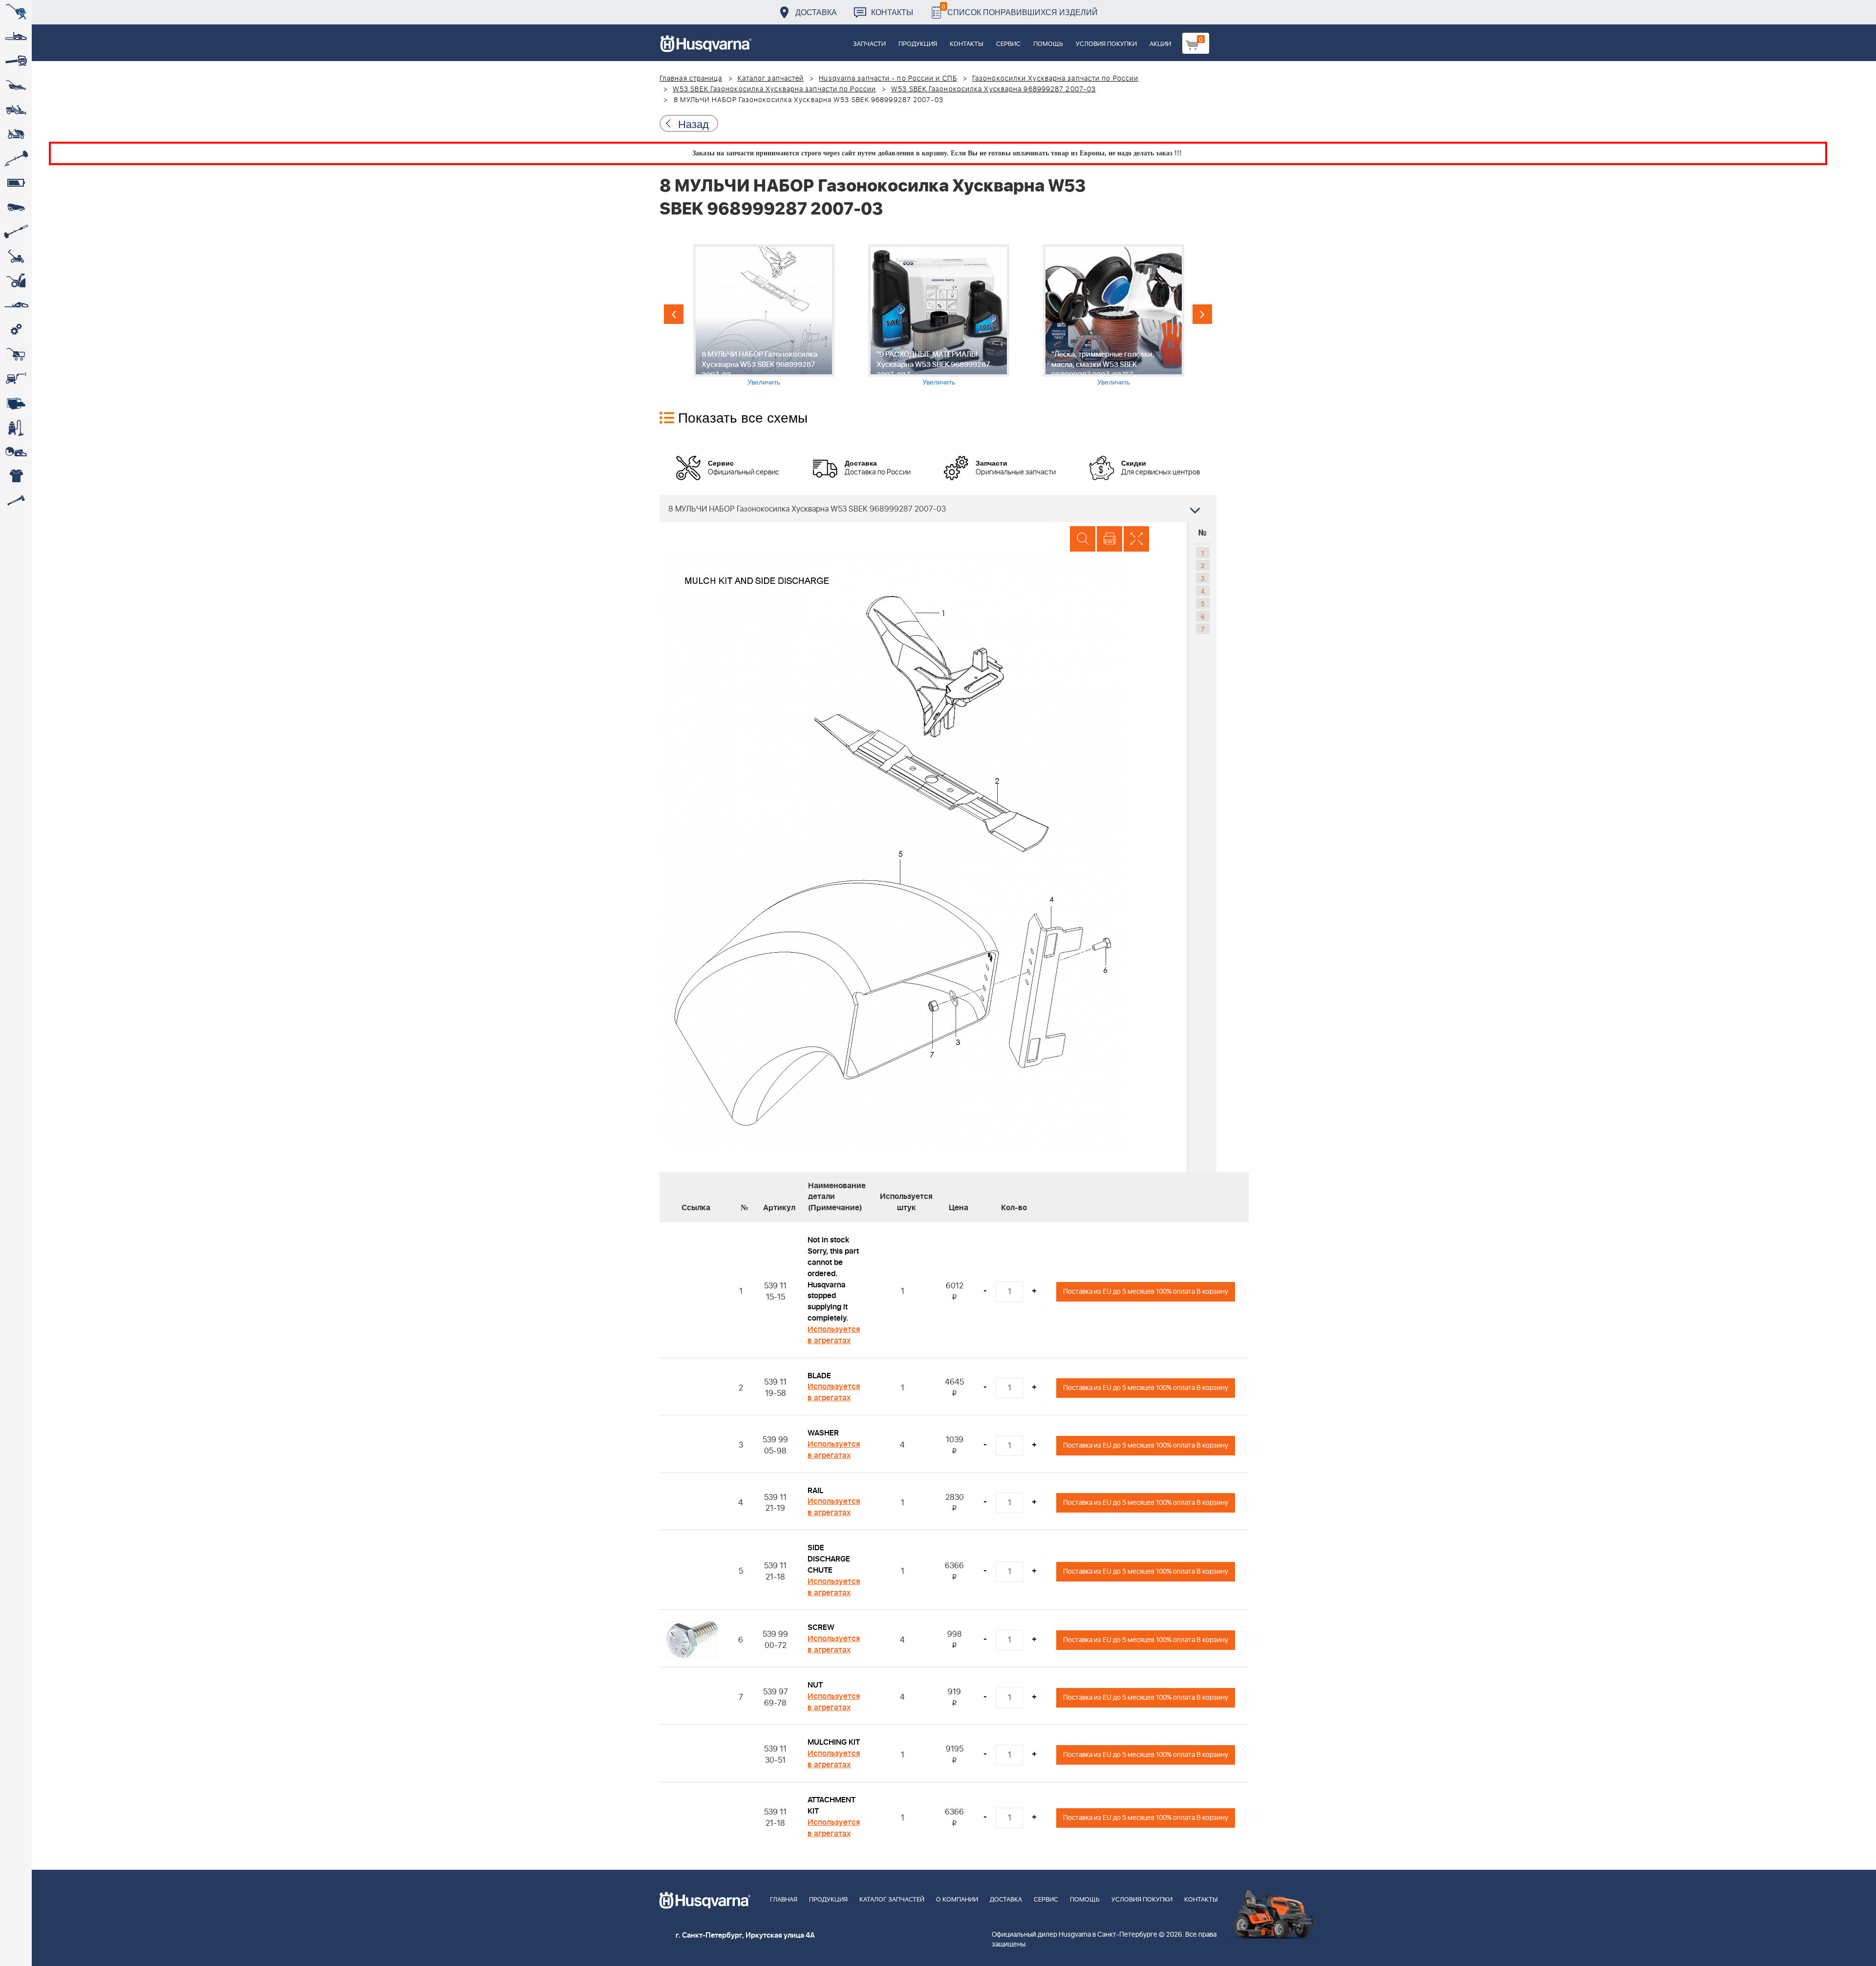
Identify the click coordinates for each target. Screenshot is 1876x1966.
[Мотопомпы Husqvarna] (16, 403)
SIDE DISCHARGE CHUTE (829, 1559)
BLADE (819, 1376)
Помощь (1048, 44)
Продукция (918, 44)
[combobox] (938, 509)
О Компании (957, 1900)
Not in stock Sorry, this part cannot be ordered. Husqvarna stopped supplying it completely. (833, 1279)
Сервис (1008, 44)
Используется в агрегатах (834, 1335)
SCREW (821, 1627)
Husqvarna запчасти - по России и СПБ (888, 79)
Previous (674, 314)
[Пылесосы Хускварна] (16, 427)
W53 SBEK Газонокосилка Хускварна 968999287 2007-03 (993, 89)
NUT (815, 1685)
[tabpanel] (764, 315)
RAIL (815, 1491)
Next (1202, 314)
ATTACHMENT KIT (831, 1806)
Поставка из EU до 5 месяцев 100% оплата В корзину (1146, 1292)
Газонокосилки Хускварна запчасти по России (1055, 79)
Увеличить (764, 382)
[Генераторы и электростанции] (16, 354)
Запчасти (869, 44)
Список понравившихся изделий (1020, 10)
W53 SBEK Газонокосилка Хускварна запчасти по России (774, 89)
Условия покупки (1106, 44)
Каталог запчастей (771, 79)
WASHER (823, 1433)
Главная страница (691, 79)
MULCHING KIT (834, 1742)
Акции (1160, 44)
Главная (784, 1900)
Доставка (816, 12)
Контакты (892, 12)
